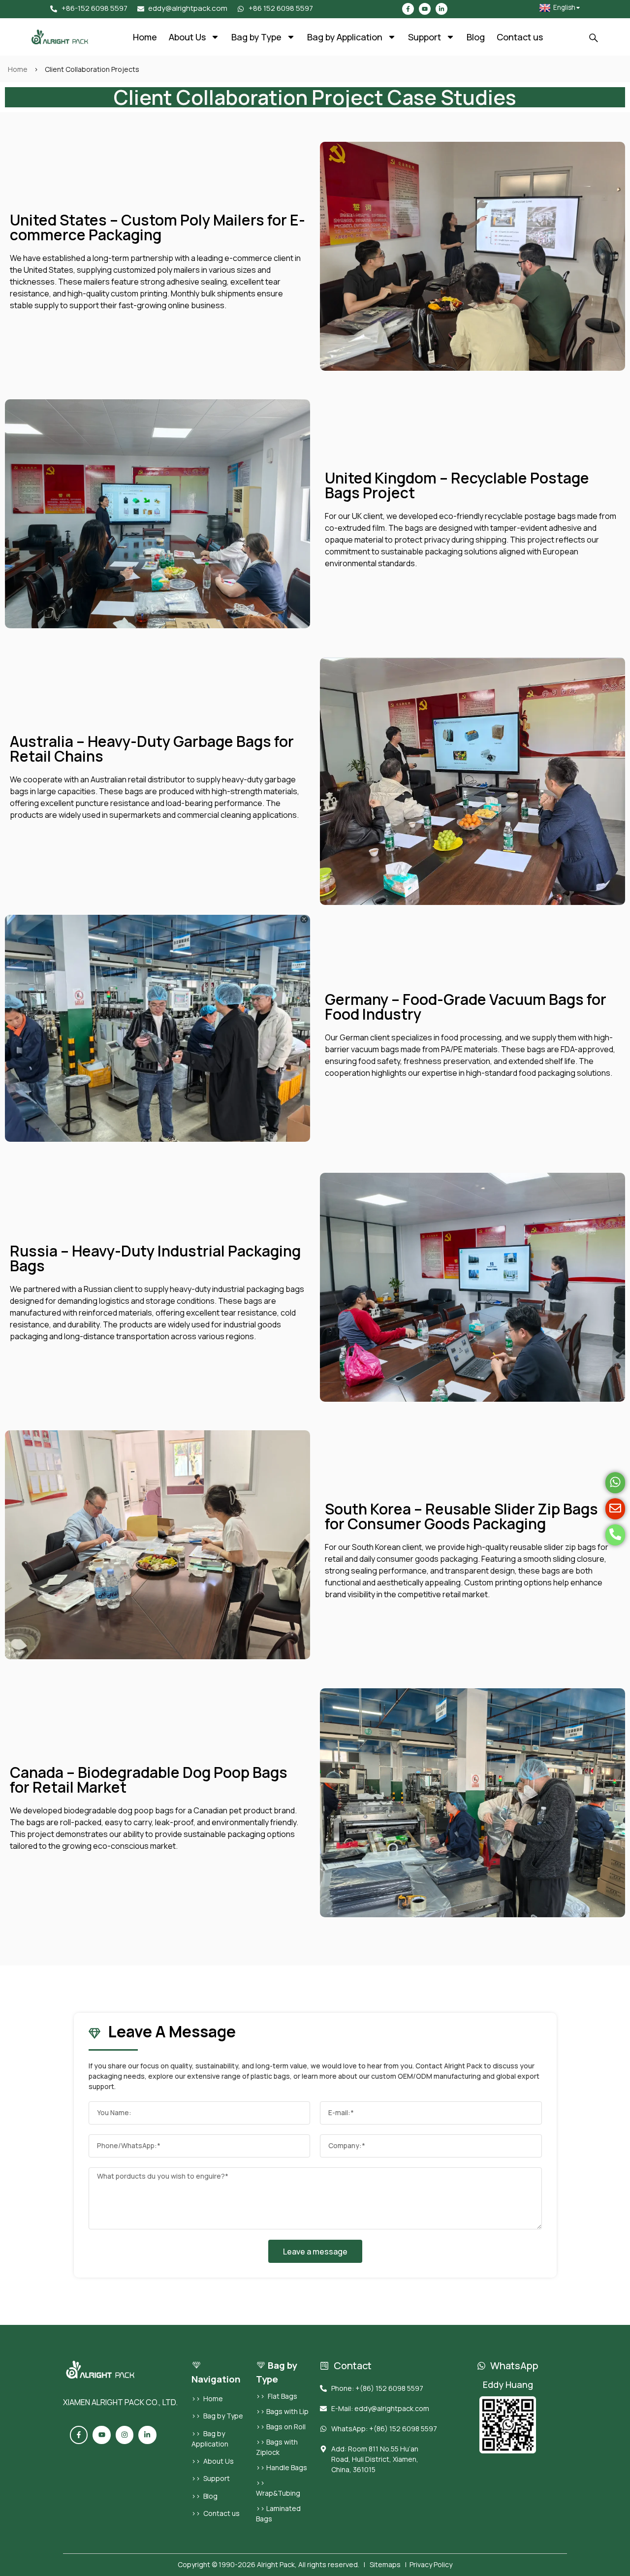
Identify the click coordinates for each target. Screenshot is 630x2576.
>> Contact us (216, 2513)
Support (425, 37)
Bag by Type (256, 37)
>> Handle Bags (282, 2467)
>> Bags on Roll (281, 2427)
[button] (594, 39)
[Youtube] (425, 9)
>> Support (211, 2478)
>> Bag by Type (217, 2416)
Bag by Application (345, 37)
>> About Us (213, 2461)
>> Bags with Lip (282, 2411)
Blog (476, 37)
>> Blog (205, 2496)
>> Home (207, 2399)
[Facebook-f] (408, 9)
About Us (187, 37)
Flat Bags (283, 2396)
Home (145, 37)
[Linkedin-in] (441, 9)
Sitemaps (385, 2564)
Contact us (520, 37)
